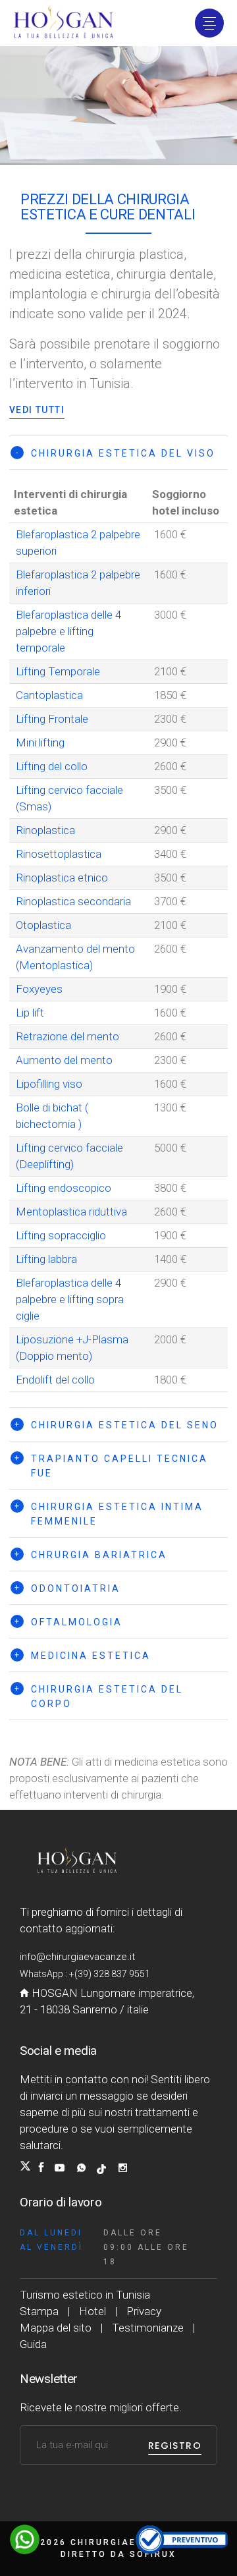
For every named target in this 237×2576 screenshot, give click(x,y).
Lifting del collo (52, 766)
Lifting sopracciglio (61, 1235)
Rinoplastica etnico (62, 878)
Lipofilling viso (49, 1084)
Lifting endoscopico (64, 1188)
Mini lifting (40, 742)
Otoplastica (43, 925)
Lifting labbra (46, 1259)
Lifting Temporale (58, 671)
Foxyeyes (39, 989)
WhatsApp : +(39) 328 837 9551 (85, 1974)
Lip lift (30, 1013)
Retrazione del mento (67, 1036)
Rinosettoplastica (59, 854)
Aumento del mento (64, 1060)
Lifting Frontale (52, 719)
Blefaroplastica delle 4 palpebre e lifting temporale (68, 631)
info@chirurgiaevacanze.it (77, 1957)
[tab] (118, 453)
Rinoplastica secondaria (73, 901)
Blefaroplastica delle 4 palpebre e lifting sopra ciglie (70, 1299)
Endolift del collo (55, 1380)
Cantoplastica (49, 695)
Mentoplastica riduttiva (71, 1212)
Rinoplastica (45, 830)
